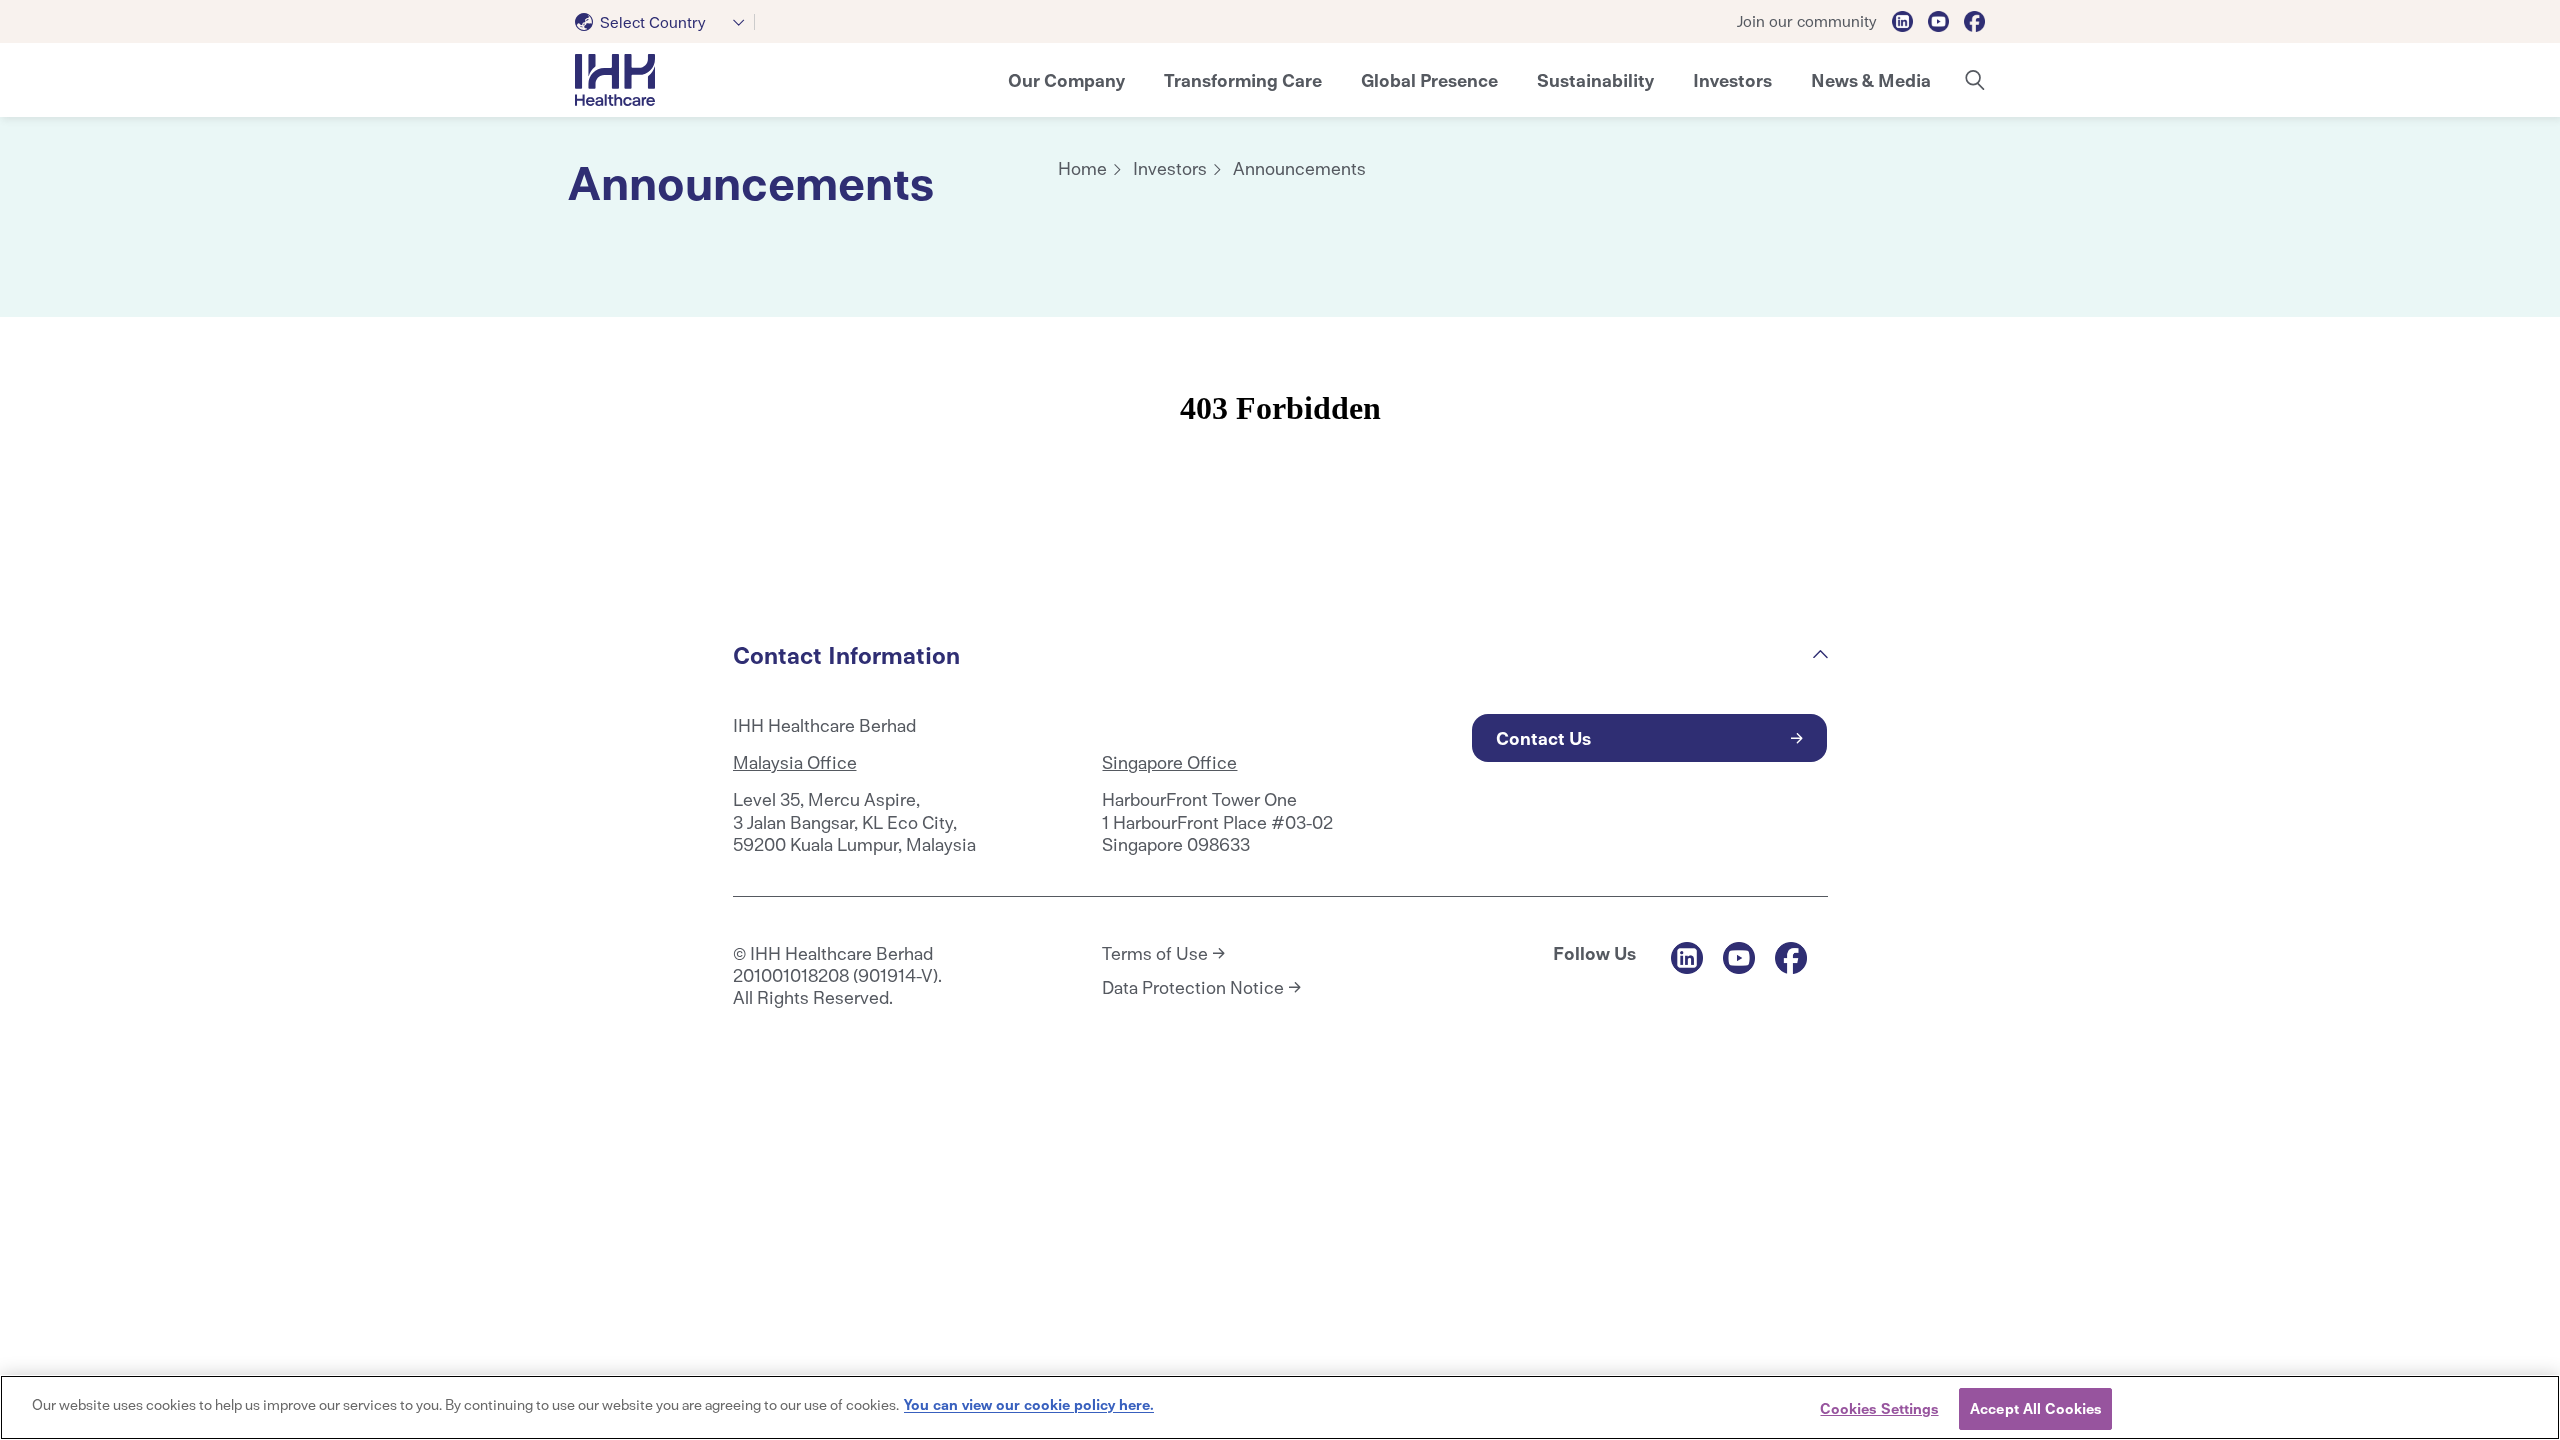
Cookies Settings (1879, 1408)
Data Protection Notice (1193, 987)
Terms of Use (1155, 953)
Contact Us (1543, 737)
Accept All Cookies (2035, 1408)
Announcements (1299, 167)
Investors (1170, 167)
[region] (1280, 1407)
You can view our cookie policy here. (1029, 1404)
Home (1082, 167)
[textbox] (644, 22)
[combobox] (665, 22)
